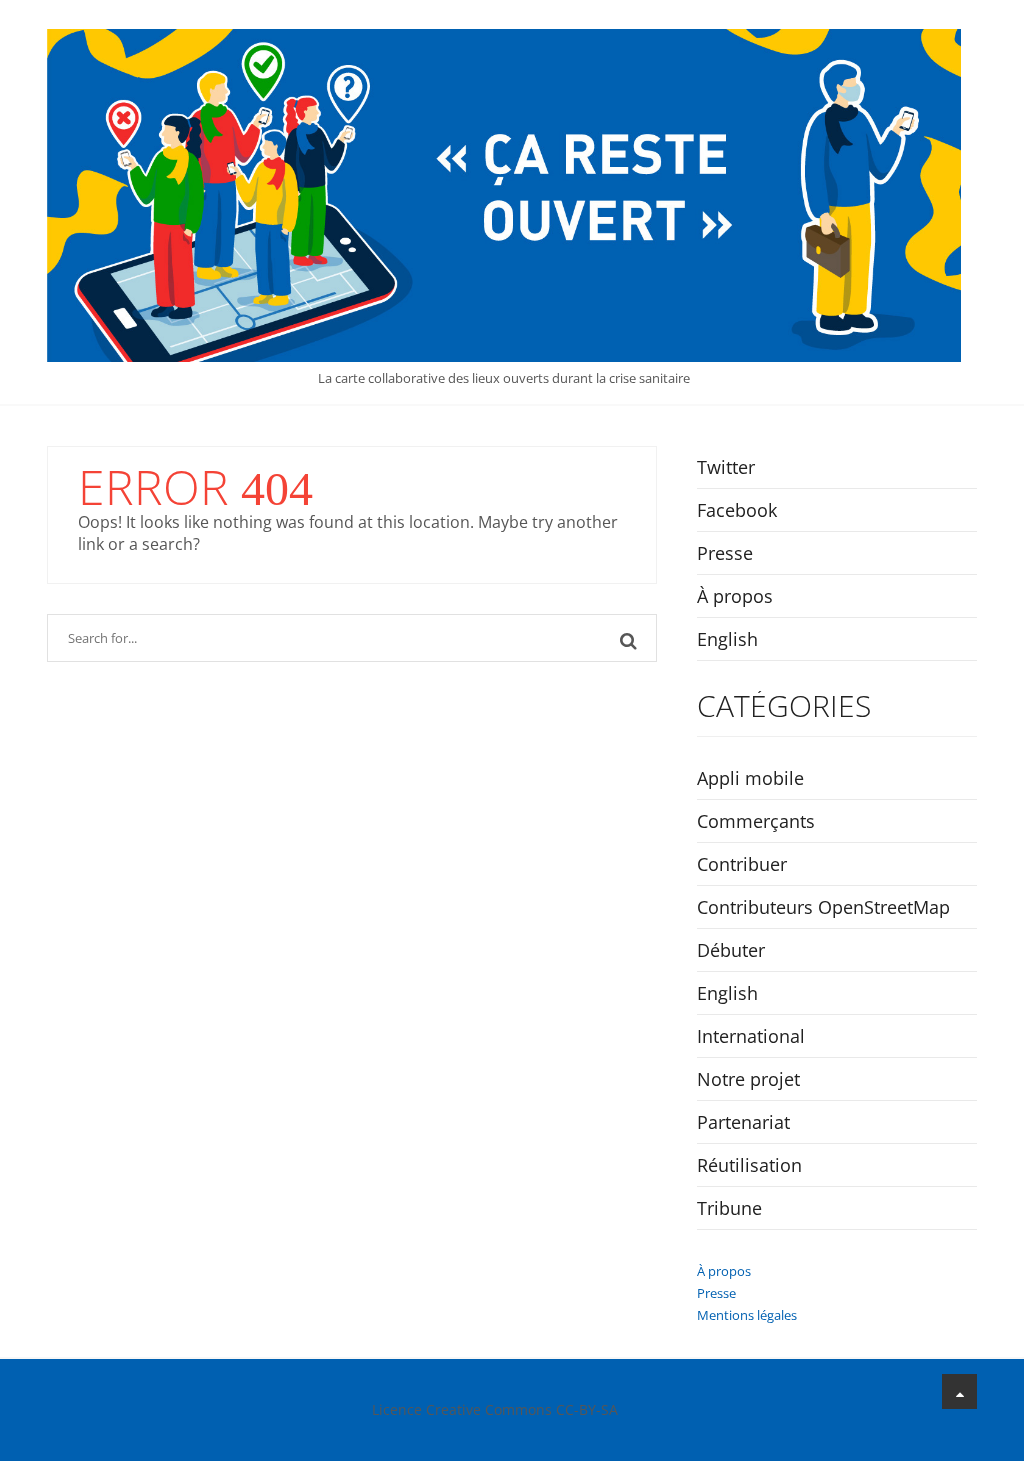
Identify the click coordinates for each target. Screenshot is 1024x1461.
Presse (725, 553)
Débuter (731, 950)
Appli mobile (750, 778)
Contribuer (742, 864)
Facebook (737, 510)
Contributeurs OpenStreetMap (823, 907)
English (727, 639)
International (751, 1036)
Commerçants (756, 821)
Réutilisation (749, 1165)
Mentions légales (747, 1315)
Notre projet (748, 1079)
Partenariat (743, 1122)
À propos (735, 596)
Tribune (729, 1208)
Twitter (726, 467)
